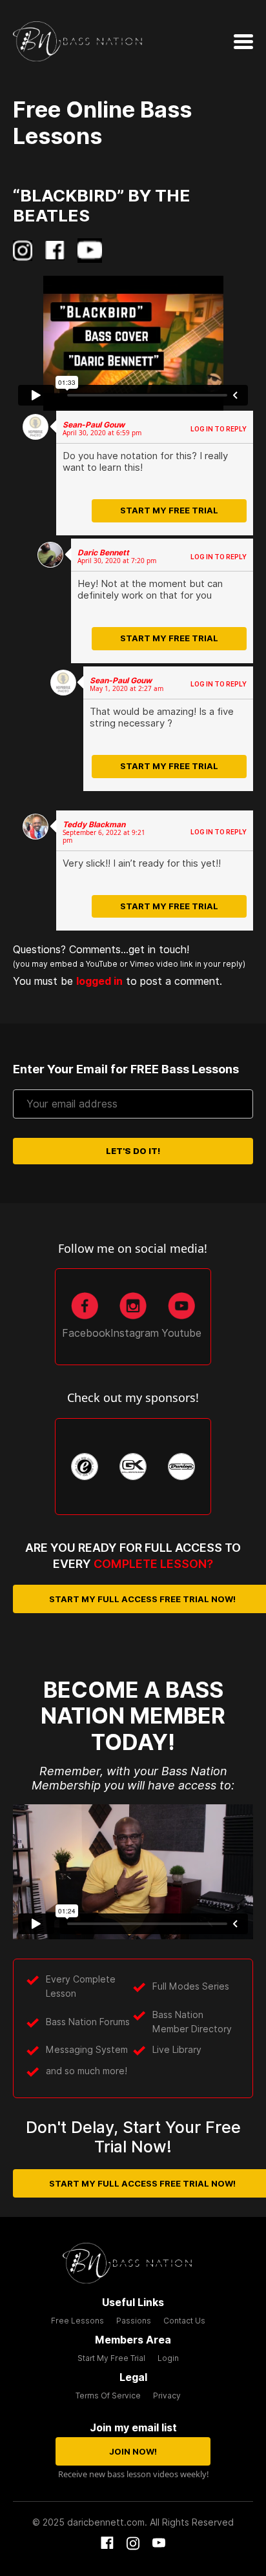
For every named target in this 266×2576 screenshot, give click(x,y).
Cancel (155, 1010)
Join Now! (133, 2451)
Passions (134, 2321)
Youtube (181, 1333)
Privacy (167, 2396)
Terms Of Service (108, 2396)
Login (168, 2358)
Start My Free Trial (169, 510)
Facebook (86, 1333)
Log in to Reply (219, 429)
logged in (72, 988)
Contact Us (184, 2321)
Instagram (135, 1333)
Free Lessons (77, 2321)
